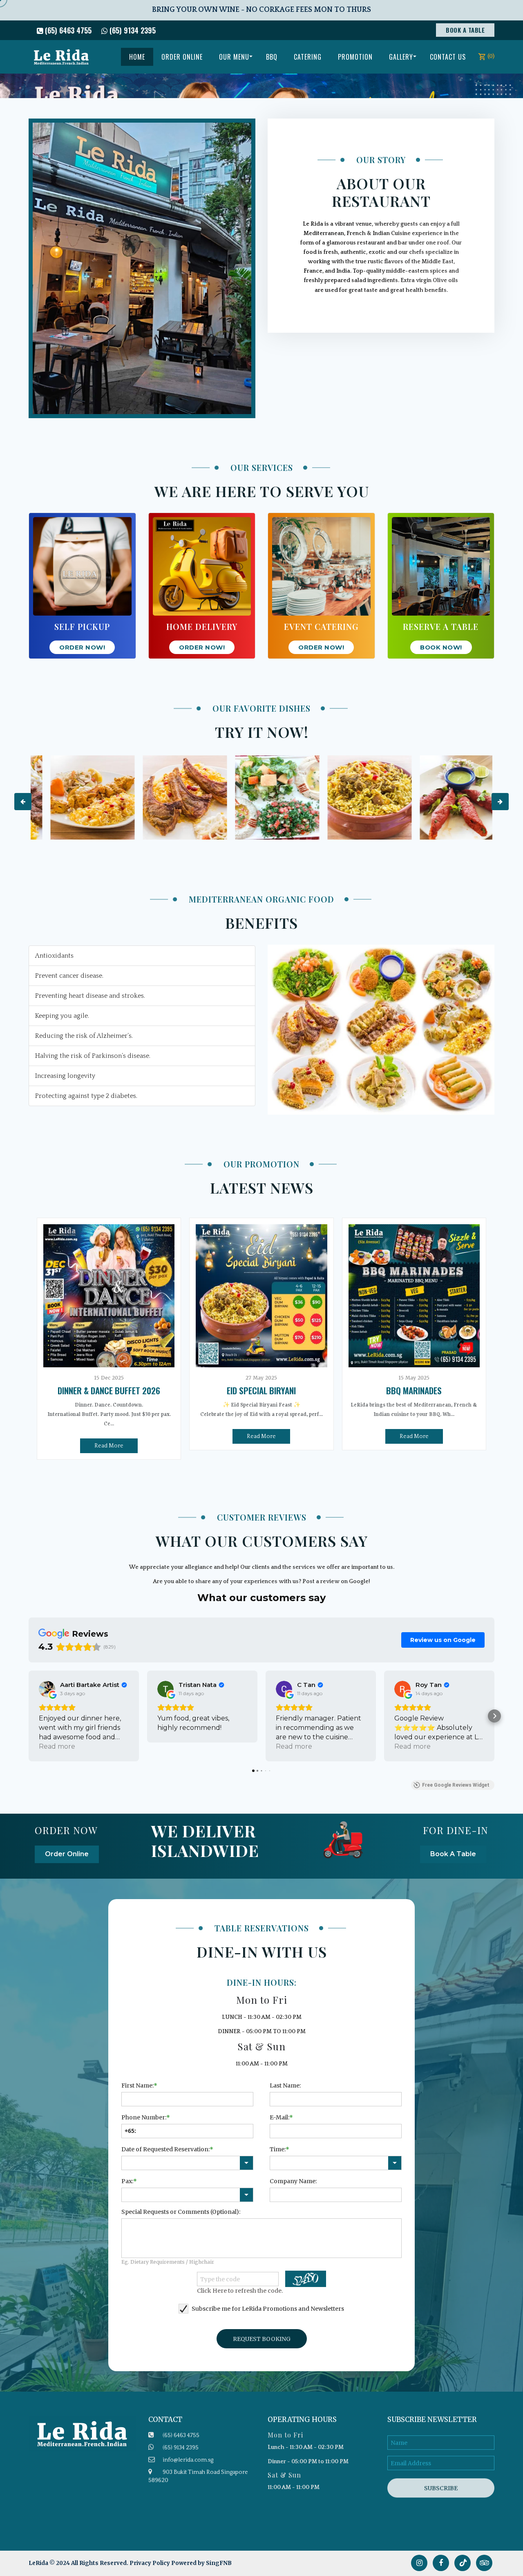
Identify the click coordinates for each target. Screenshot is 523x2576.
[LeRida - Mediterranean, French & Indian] (61, 57)
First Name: (137, 2085)
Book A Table (465, 30)
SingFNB (219, 2563)
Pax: (127, 2181)
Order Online (67, 1854)
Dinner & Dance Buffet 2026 (109, 1390)
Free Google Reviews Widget (456, 1785)
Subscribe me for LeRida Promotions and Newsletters (268, 2309)
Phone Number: (144, 2117)
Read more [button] (57, 1746)
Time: (278, 2149)
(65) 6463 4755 (67, 30)
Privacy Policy (150, 2563)
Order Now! (82, 647)
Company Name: (293, 2181)
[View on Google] (47, 1689)
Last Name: (285, 2085)
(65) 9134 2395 (132, 30)
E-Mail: (279, 2117)
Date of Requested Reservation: (165, 2149)
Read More (109, 1446)
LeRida (39, 2563)
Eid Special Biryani (261, 1390)
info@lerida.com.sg (188, 2460)
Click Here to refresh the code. (240, 2291)
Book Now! (441, 647)
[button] (29, 1716)
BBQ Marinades (414, 1390)
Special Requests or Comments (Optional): (181, 2212)
